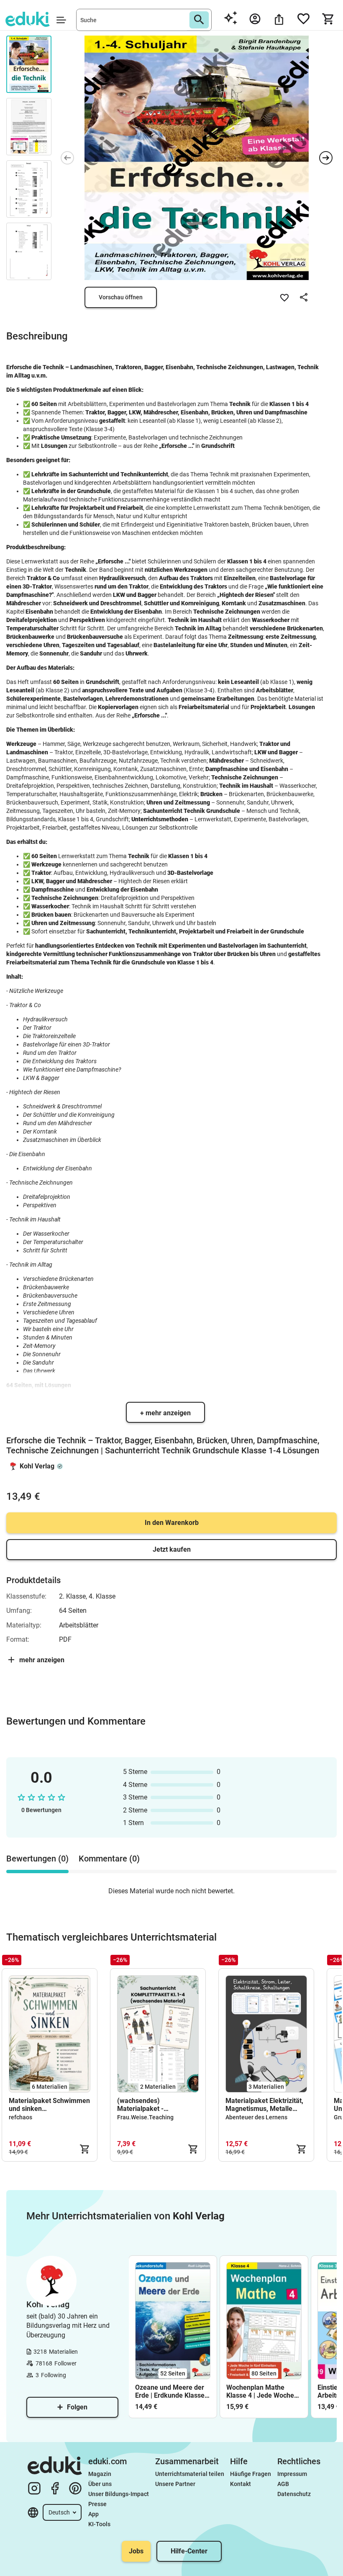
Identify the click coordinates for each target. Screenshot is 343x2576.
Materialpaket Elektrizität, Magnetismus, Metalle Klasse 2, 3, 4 (264, 2105)
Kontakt (241, 2484)
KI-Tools (99, 2524)
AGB (283, 2484)
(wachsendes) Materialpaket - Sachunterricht (140, 2105)
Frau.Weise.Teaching (145, 2117)
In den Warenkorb (172, 1523)
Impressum (292, 2474)
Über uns (100, 2484)
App (93, 2514)
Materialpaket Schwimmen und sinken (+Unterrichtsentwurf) (49, 2105)
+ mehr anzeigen (165, 1413)
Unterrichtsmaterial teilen (190, 2474)
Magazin (100, 2474)
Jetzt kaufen (172, 1549)
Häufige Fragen (251, 2474)
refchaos (20, 2117)
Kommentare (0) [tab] (109, 1859)
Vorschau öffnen (121, 297)
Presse (97, 2504)
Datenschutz (294, 2494)
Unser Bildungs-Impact (119, 2494)
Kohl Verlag (37, 1466)
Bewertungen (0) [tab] (37, 1859)
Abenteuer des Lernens (256, 2117)
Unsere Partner (175, 2484)
